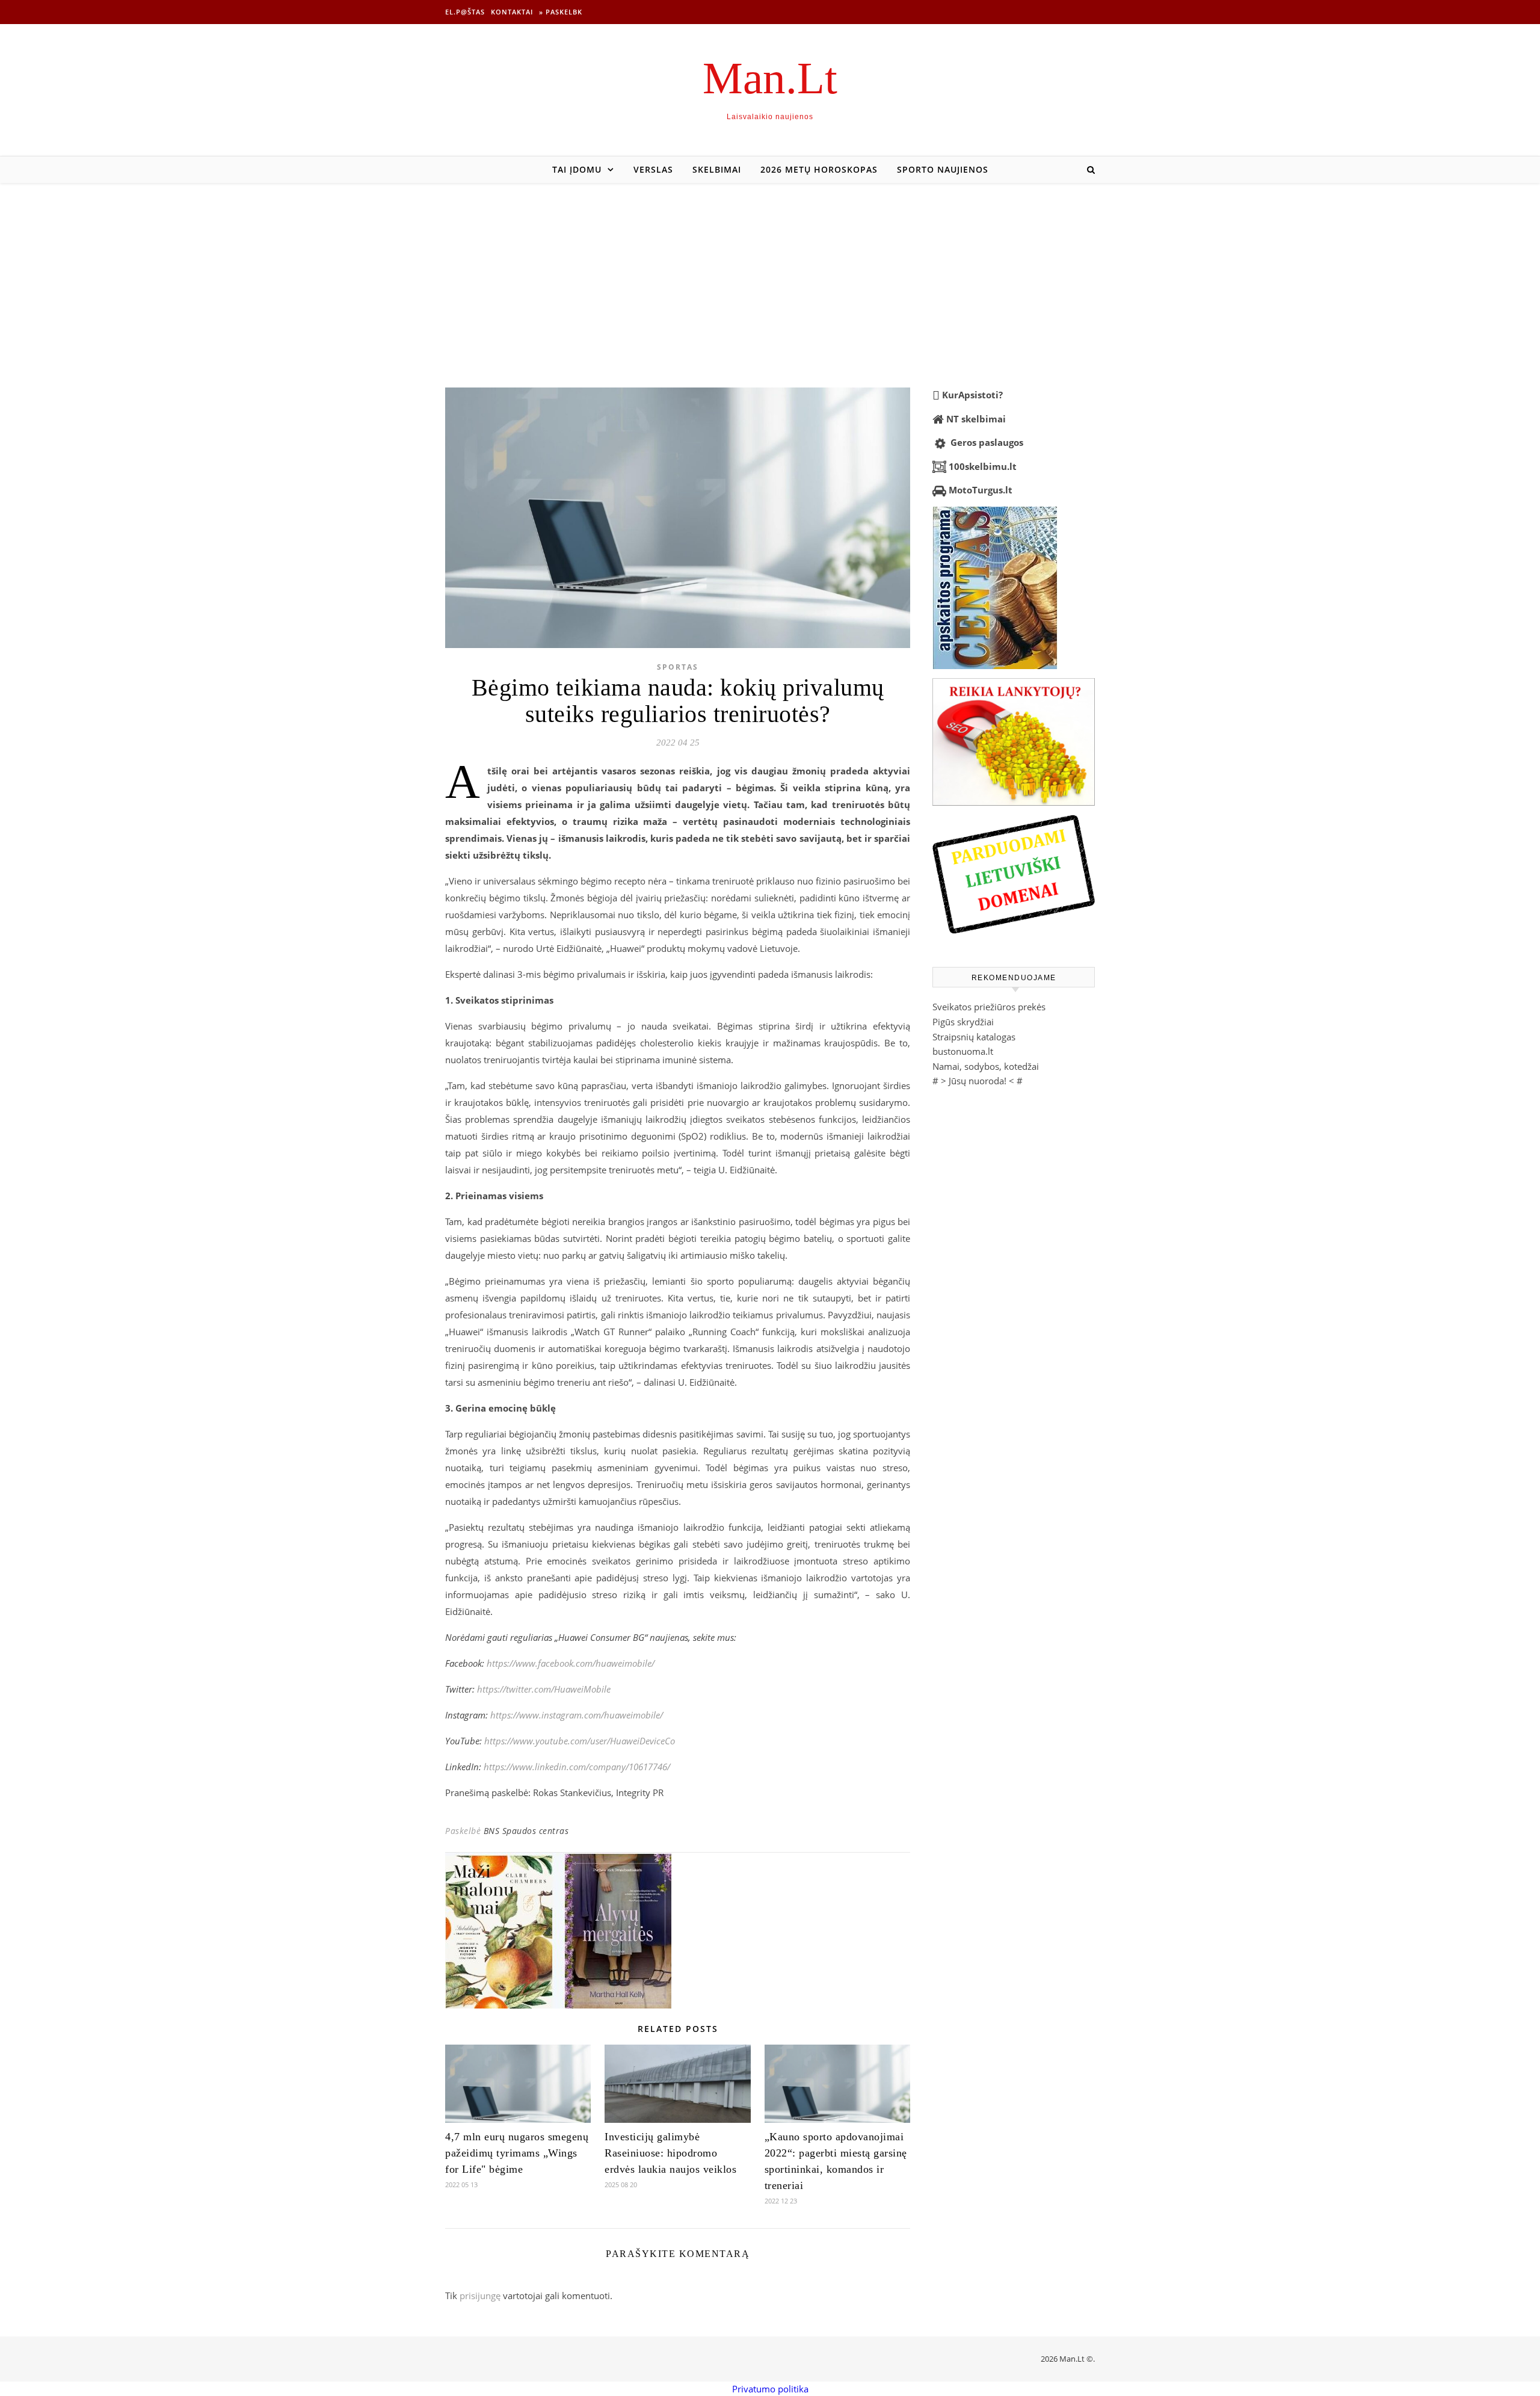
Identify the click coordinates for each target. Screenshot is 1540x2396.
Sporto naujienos (943, 169)
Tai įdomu (577, 169)
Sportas (678, 667)
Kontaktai (512, 12)
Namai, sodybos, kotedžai (986, 1066)
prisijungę (480, 2296)
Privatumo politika (770, 2389)
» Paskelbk (561, 12)
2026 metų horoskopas (819, 169)
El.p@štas (465, 12)
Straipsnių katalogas (974, 1037)
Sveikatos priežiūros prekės (989, 1007)
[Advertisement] (770, 273)
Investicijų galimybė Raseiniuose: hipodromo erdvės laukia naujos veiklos (670, 2153)
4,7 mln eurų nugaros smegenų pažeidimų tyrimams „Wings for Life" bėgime (517, 2153)
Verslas (653, 169)
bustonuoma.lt (963, 1051)
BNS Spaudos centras (526, 1831)
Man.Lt (770, 78)
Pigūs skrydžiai (963, 1022)
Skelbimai (717, 169)
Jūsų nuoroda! (978, 1081)
